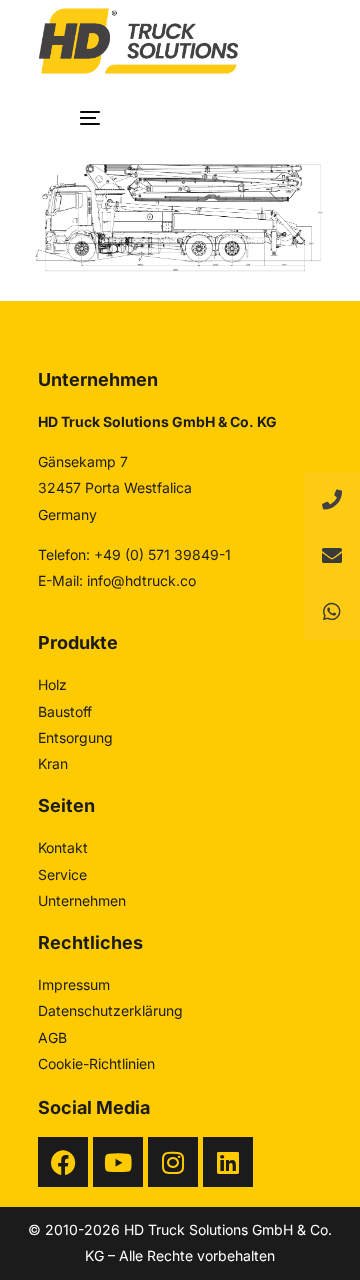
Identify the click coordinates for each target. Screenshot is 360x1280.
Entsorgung (75, 737)
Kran (53, 763)
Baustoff (65, 711)
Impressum (74, 984)
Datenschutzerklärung (110, 1010)
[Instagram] (173, 1162)
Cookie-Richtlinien (96, 1063)
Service (62, 874)
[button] (332, 612)
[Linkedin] (228, 1162)
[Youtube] (118, 1162)
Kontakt (63, 847)
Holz (52, 684)
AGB (52, 1037)
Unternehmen (82, 900)
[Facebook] (63, 1162)
